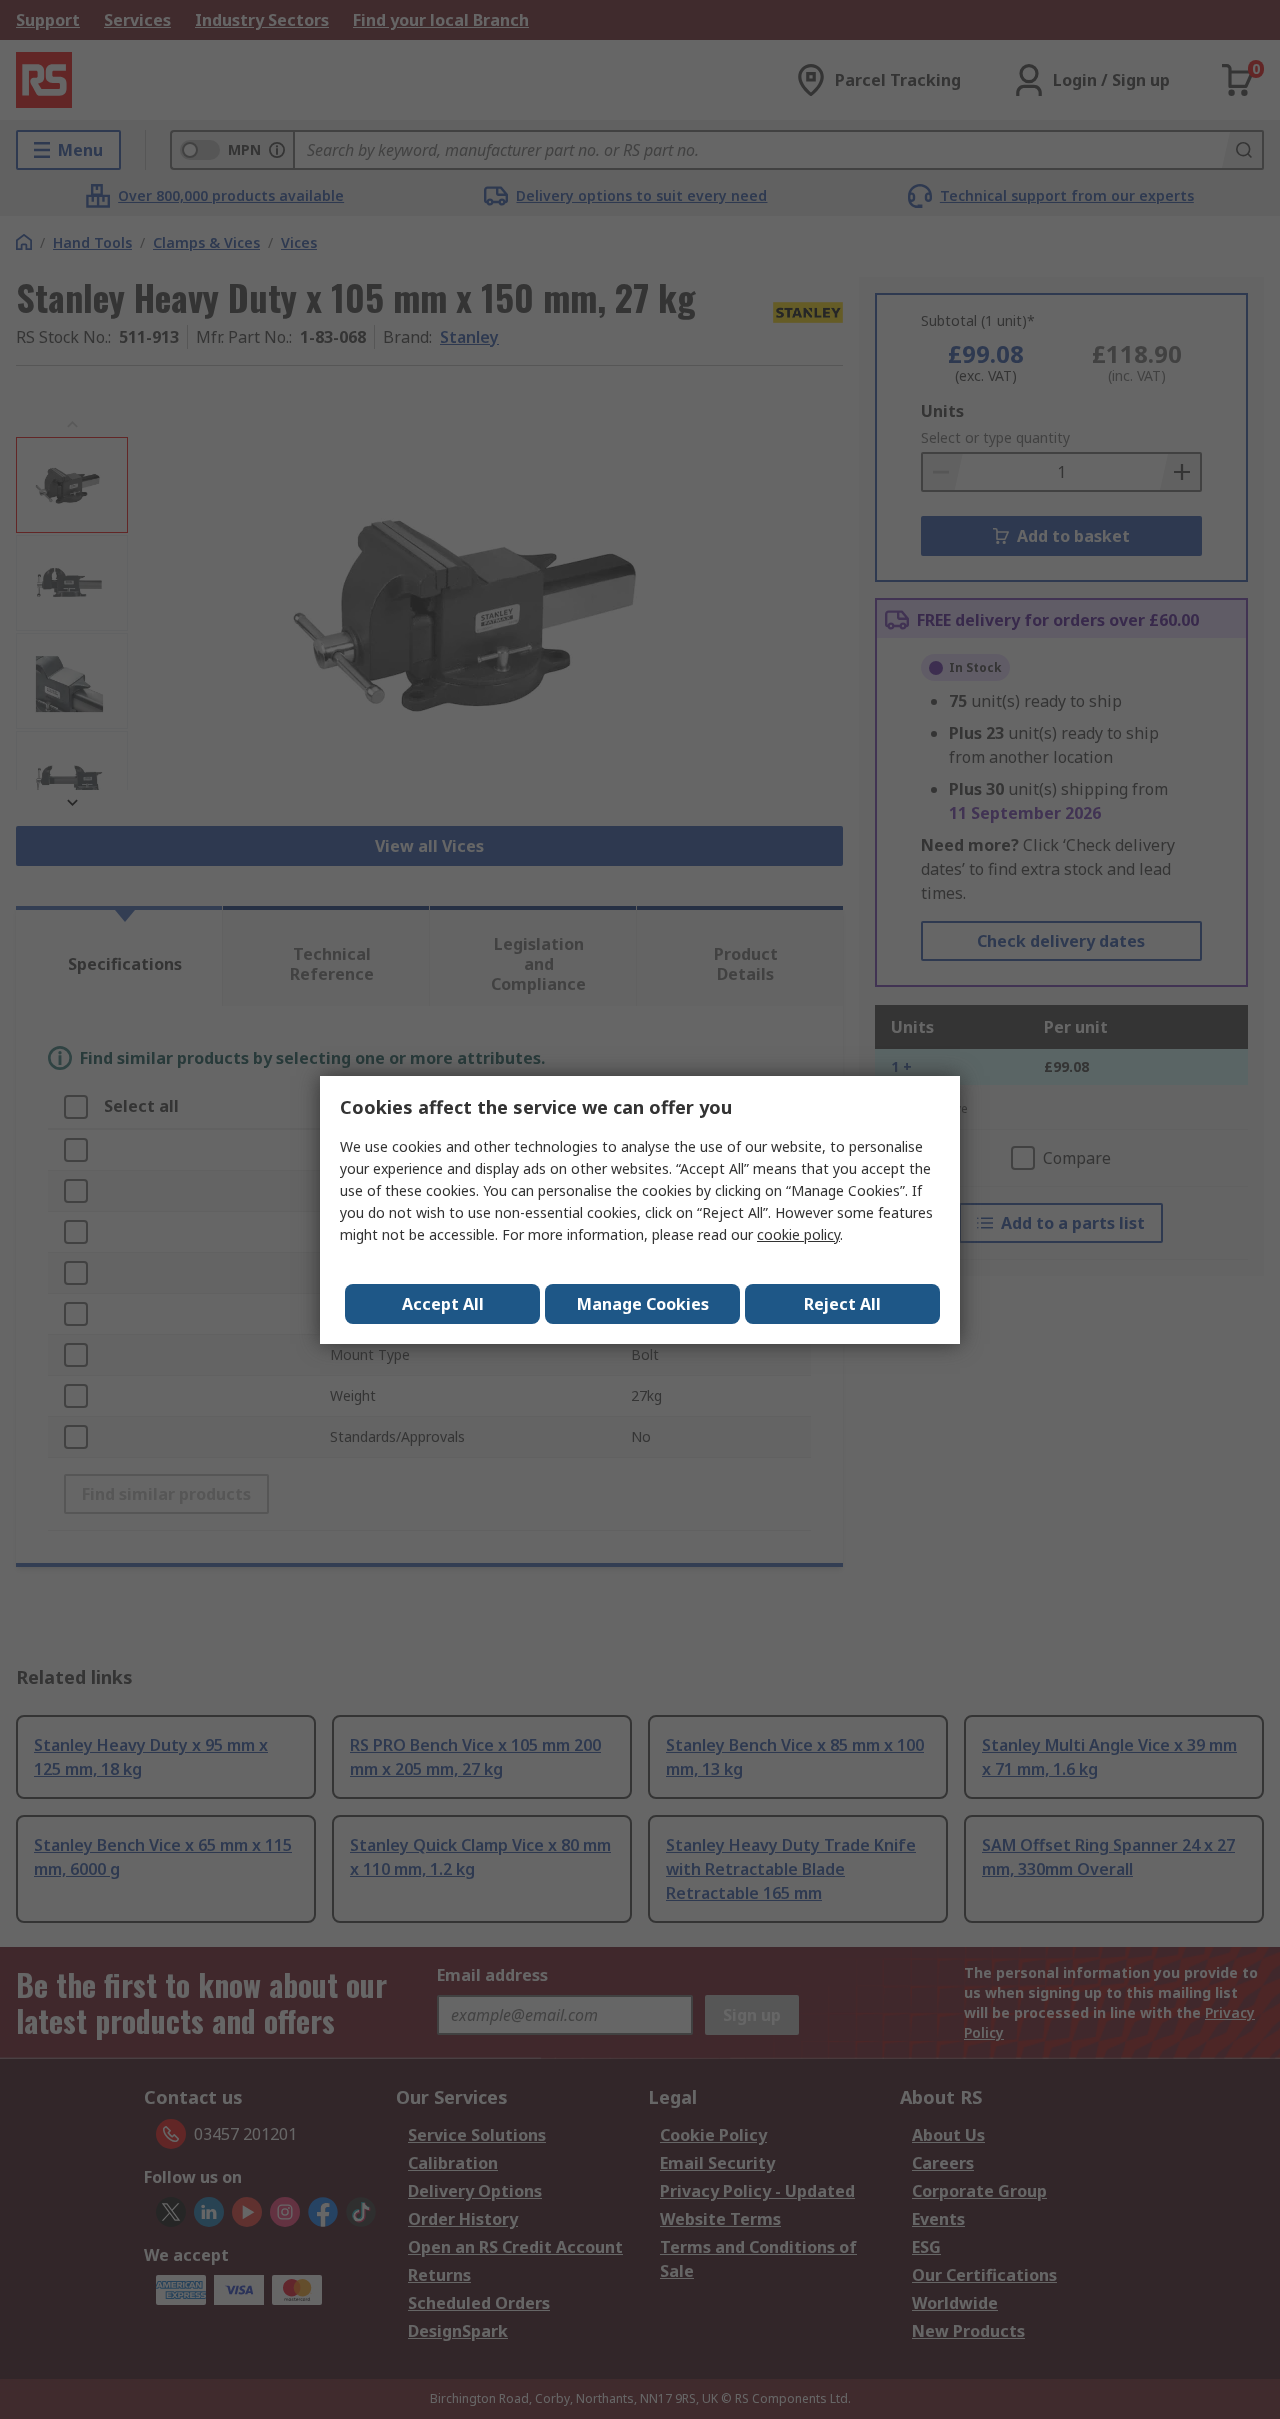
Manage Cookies (643, 1304)
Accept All (443, 1304)
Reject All (842, 1304)
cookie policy (798, 1234)
